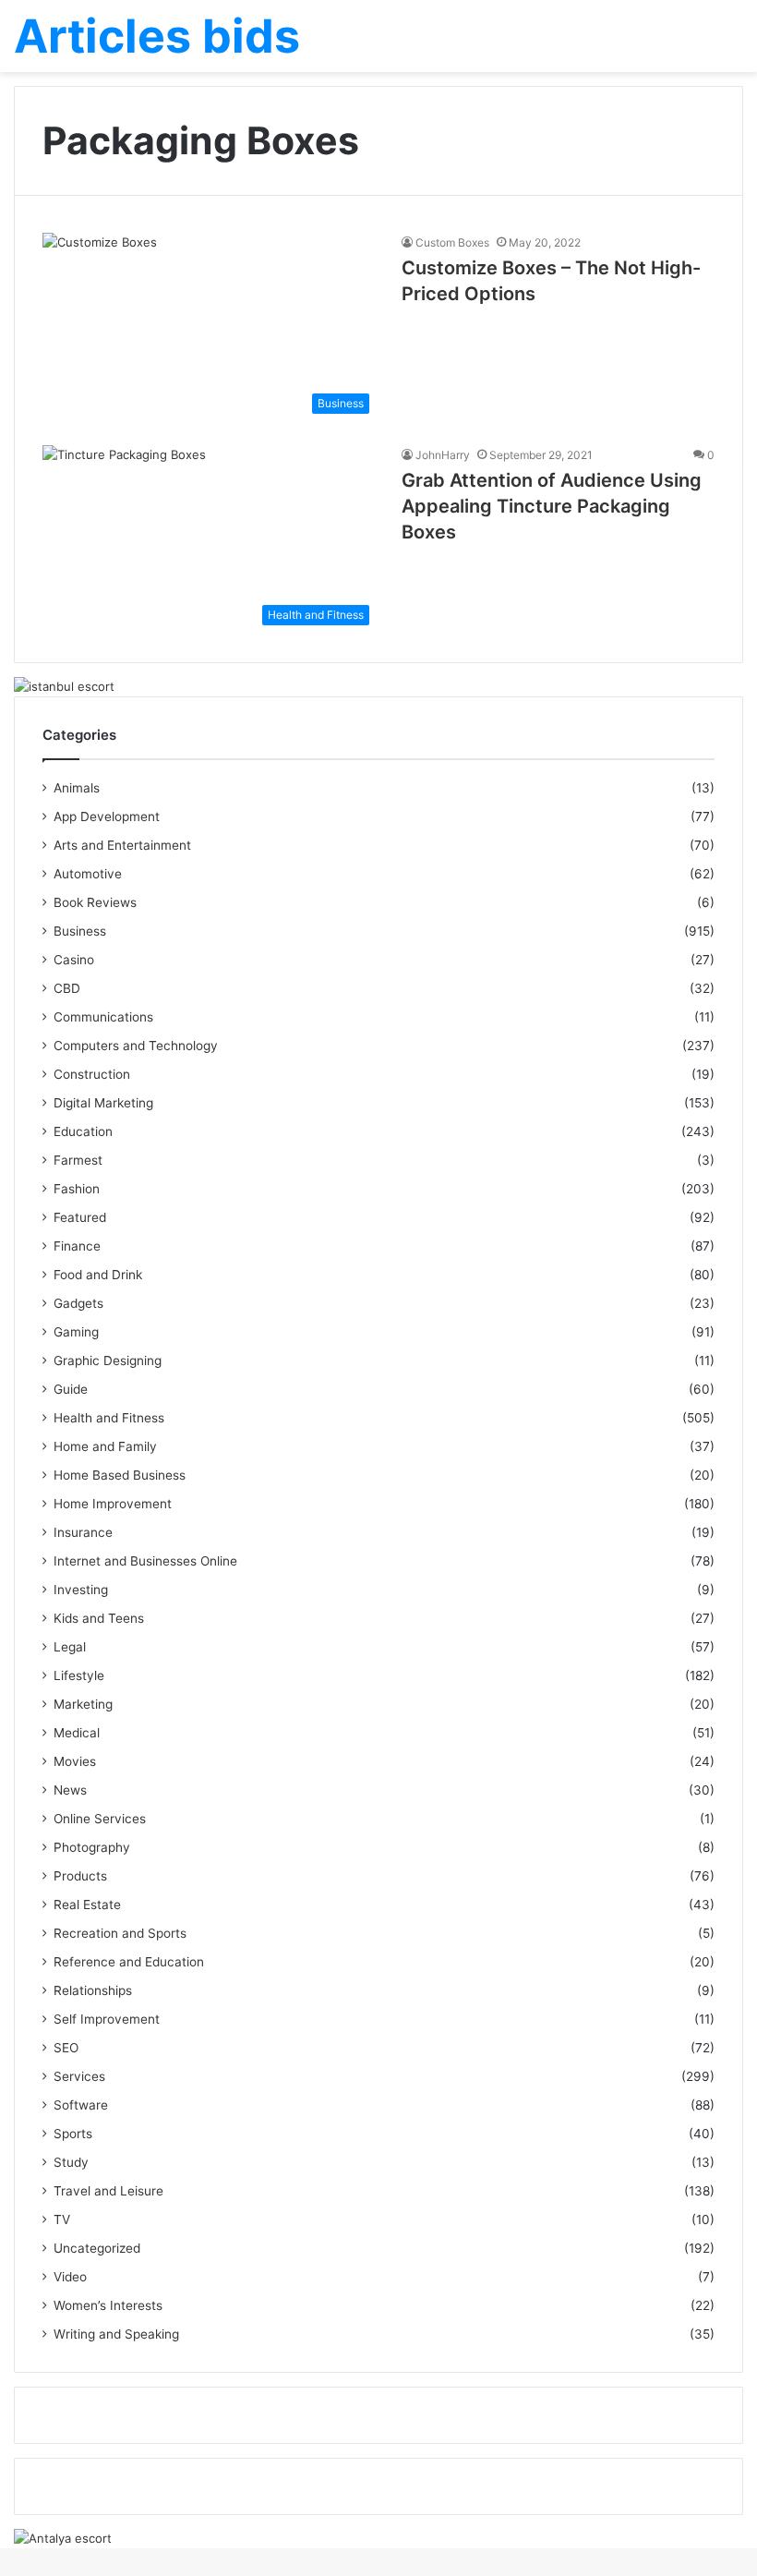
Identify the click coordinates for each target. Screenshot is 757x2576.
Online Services (100, 1819)
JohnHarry (443, 455)
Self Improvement (107, 2019)
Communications (103, 1017)
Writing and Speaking (116, 2334)
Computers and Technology (136, 1046)
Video (70, 2277)
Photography (92, 1847)
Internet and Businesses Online (145, 1561)
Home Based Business (120, 1475)
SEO (66, 2048)
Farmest (78, 1160)
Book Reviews (95, 902)
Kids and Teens (99, 1618)
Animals (77, 788)
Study (71, 2162)
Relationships (93, 1990)
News (70, 1790)
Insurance (83, 1532)
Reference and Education (129, 1962)
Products (80, 1876)
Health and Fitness (109, 1418)
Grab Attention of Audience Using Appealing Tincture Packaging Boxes (552, 506)
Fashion (77, 1189)
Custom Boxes (452, 242)
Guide (71, 1389)
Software (81, 2105)
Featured (80, 1217)
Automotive (88, 874)
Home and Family (105, 1446)
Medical (77, 1733)
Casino (74, 960)
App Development (107, 816)
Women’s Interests (108, 2305)
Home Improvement (113, 1504)
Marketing (83, 1704)
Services (79, 2076)
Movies (75, 1761)
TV (62, 2219)
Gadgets (78, 1303)
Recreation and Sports (120, 1933)
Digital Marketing (103, 1103)
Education (83, 1131)
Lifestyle (79, 1675)
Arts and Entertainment (122, 845)
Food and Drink (98, 1275)
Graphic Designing (108, 1361)
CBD (67, 988)
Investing (81, 1590)
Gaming (76, 1332)
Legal (70, 1647)
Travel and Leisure (108, 2191)
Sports (73, 2134)
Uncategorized (97, 2248)
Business (80, 931)
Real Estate (87, 1905)
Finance (77, 1246)
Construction (92, 1074)
